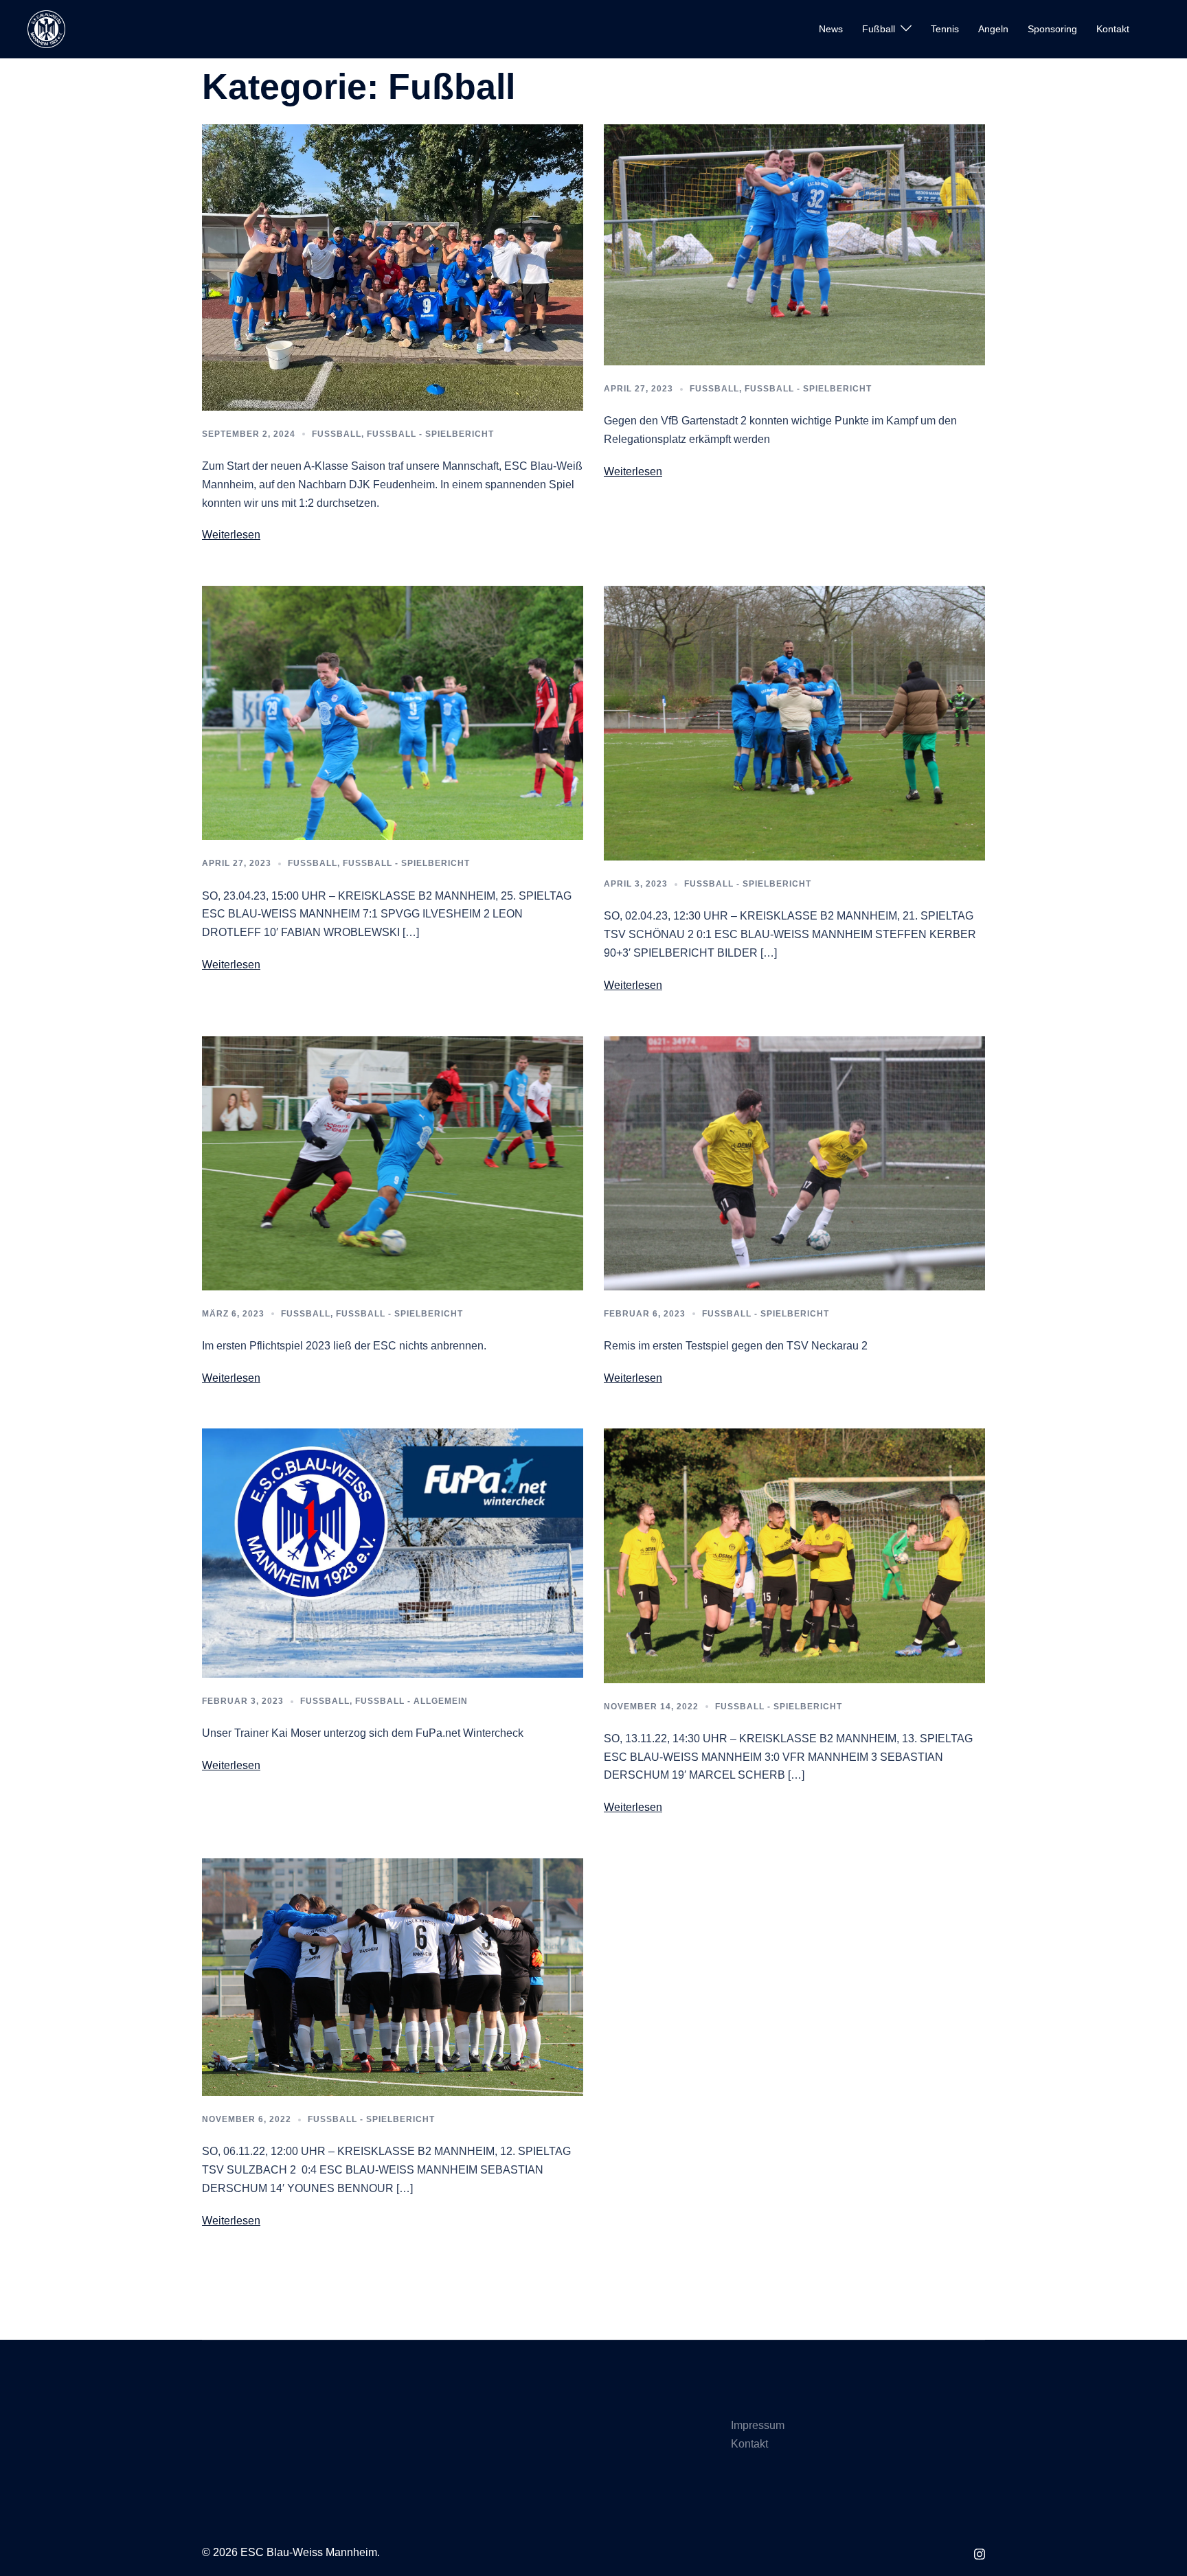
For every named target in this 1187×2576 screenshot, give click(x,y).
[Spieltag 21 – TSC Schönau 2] (794, 722)
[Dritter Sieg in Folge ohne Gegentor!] (794, 1555)
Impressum (758, 2425)
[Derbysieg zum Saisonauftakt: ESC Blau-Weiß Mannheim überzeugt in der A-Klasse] (393, 267)
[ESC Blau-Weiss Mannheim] (46, 29)
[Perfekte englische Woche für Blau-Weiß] (393, 1976)
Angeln (993, 29)
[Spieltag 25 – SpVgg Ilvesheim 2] (393, 713)
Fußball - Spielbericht (430, 434)
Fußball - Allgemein (411, 1701)
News (831, 29)
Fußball (879, 29)
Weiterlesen (231, 535)
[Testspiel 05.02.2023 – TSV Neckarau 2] (794, 1162)
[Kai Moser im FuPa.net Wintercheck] (393, 1552)
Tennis (945, 29)
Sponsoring (1052, 29)
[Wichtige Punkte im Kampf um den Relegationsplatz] (794, 244)
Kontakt (1113, 29)
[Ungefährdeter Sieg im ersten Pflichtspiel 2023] (393, 1162)
